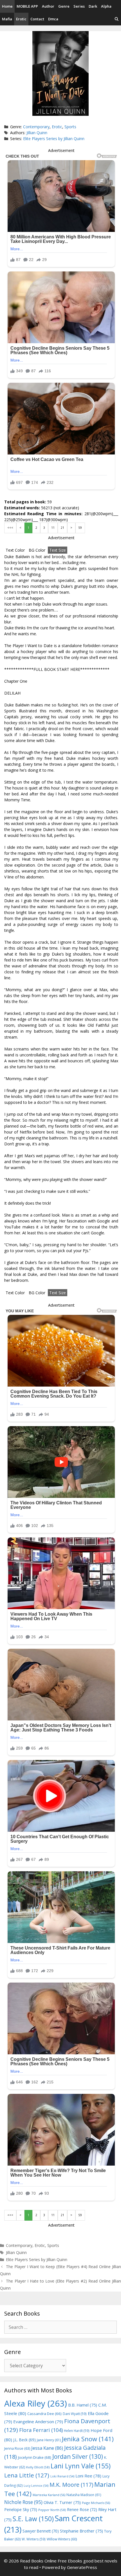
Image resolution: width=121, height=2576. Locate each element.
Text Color (15, 550)
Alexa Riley (36, 2403)
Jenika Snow (88, 2439)
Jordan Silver (78, 2456)
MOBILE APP (27, 6)
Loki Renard (62, 2476)
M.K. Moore (71, 2485)
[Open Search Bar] (117, 19)
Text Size (58, 550)
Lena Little (27, 2475)
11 (53, 528)
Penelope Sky (21, 2509)
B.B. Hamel (83, 2405)
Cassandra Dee (44, 2414)
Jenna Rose (17, 2448)
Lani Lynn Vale (81, 2466)
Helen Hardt (77, 2431)
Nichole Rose (23, 2502)
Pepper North (52, 2510)
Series (79, 6)
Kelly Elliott (38, 2467)
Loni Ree (88, 2476)
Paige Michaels (96, 2503)
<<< (10, 528)
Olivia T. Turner (62, 2502)
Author (48, 6)
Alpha (106, 6)
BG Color (37, 550)
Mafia (7, 19)
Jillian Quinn (37, 133)
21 (62, 528)
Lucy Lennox (36, 2486)
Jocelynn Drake (35, 2457)
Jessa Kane (47, 2448)
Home (7, 6)
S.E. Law (33, 2519)
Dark (93, 6)
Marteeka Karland (49, 2495)
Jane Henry (49, 2440)
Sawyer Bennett (41, 2531)
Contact (37, 19)
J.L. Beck (24, 2440)
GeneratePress (82, 2567)
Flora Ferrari (41, 2430)
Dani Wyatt (75, 2414)
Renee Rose (82, 2509)
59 (80, 528)
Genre (64, 6)
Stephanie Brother (81, 2531)
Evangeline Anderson (38, 2421)
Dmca (53, 19)
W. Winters (34, 2539)
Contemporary (36, 127)
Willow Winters (62, 2539)
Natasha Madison (84, 2495)
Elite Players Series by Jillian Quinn (54, 139)
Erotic (21, 19)
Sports (70, 127)
